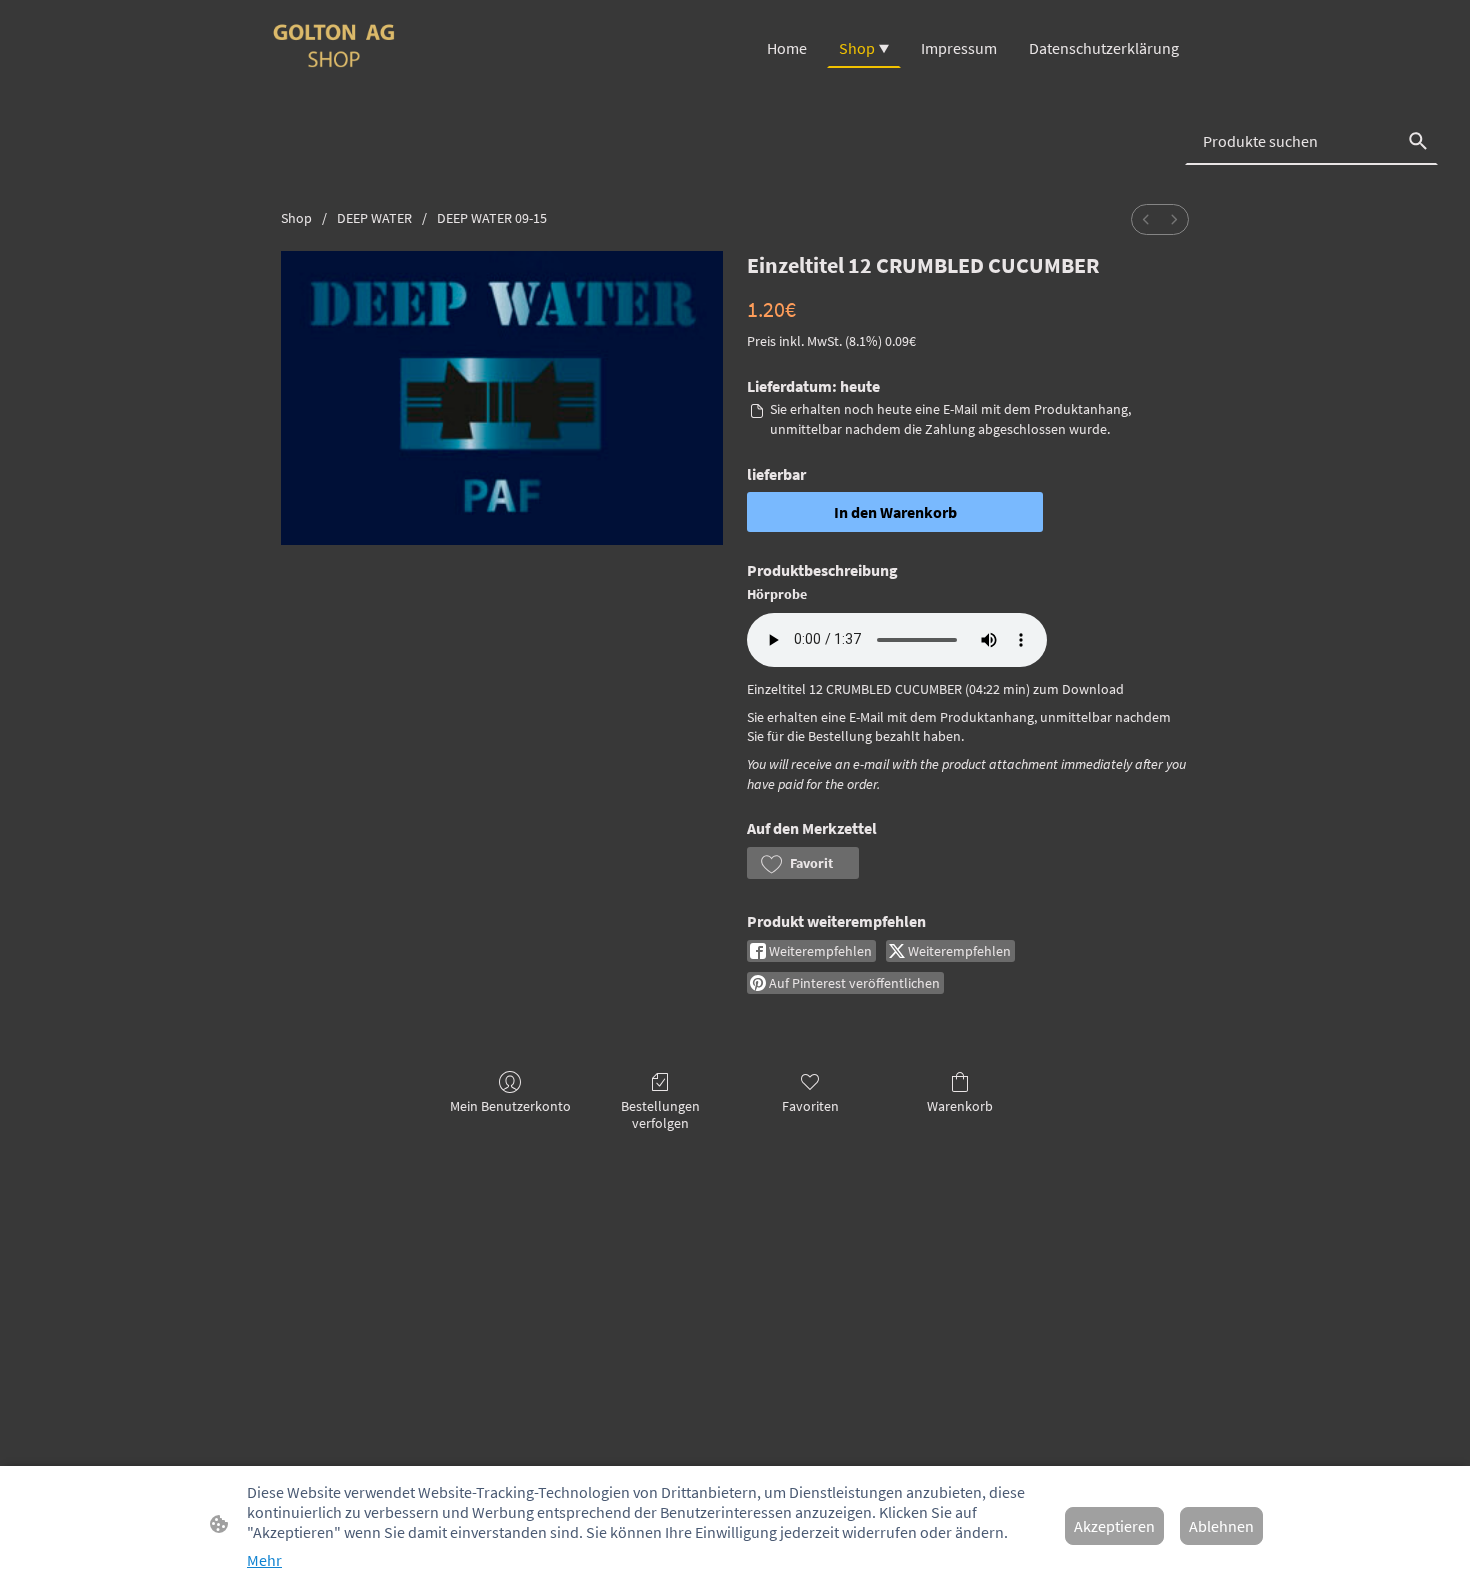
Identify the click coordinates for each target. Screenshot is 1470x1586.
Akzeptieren (1114, 1526)
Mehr (264, 1560)
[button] (803, 863)
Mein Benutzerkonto (510, 1106)
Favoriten (810, 1106)
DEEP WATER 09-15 (492, 218)
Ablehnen (1221, 1526)
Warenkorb (960, 1106)
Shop (296, 218)
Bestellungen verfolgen (660, 1114)
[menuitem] (1146, 219)
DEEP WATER (374, 218)
